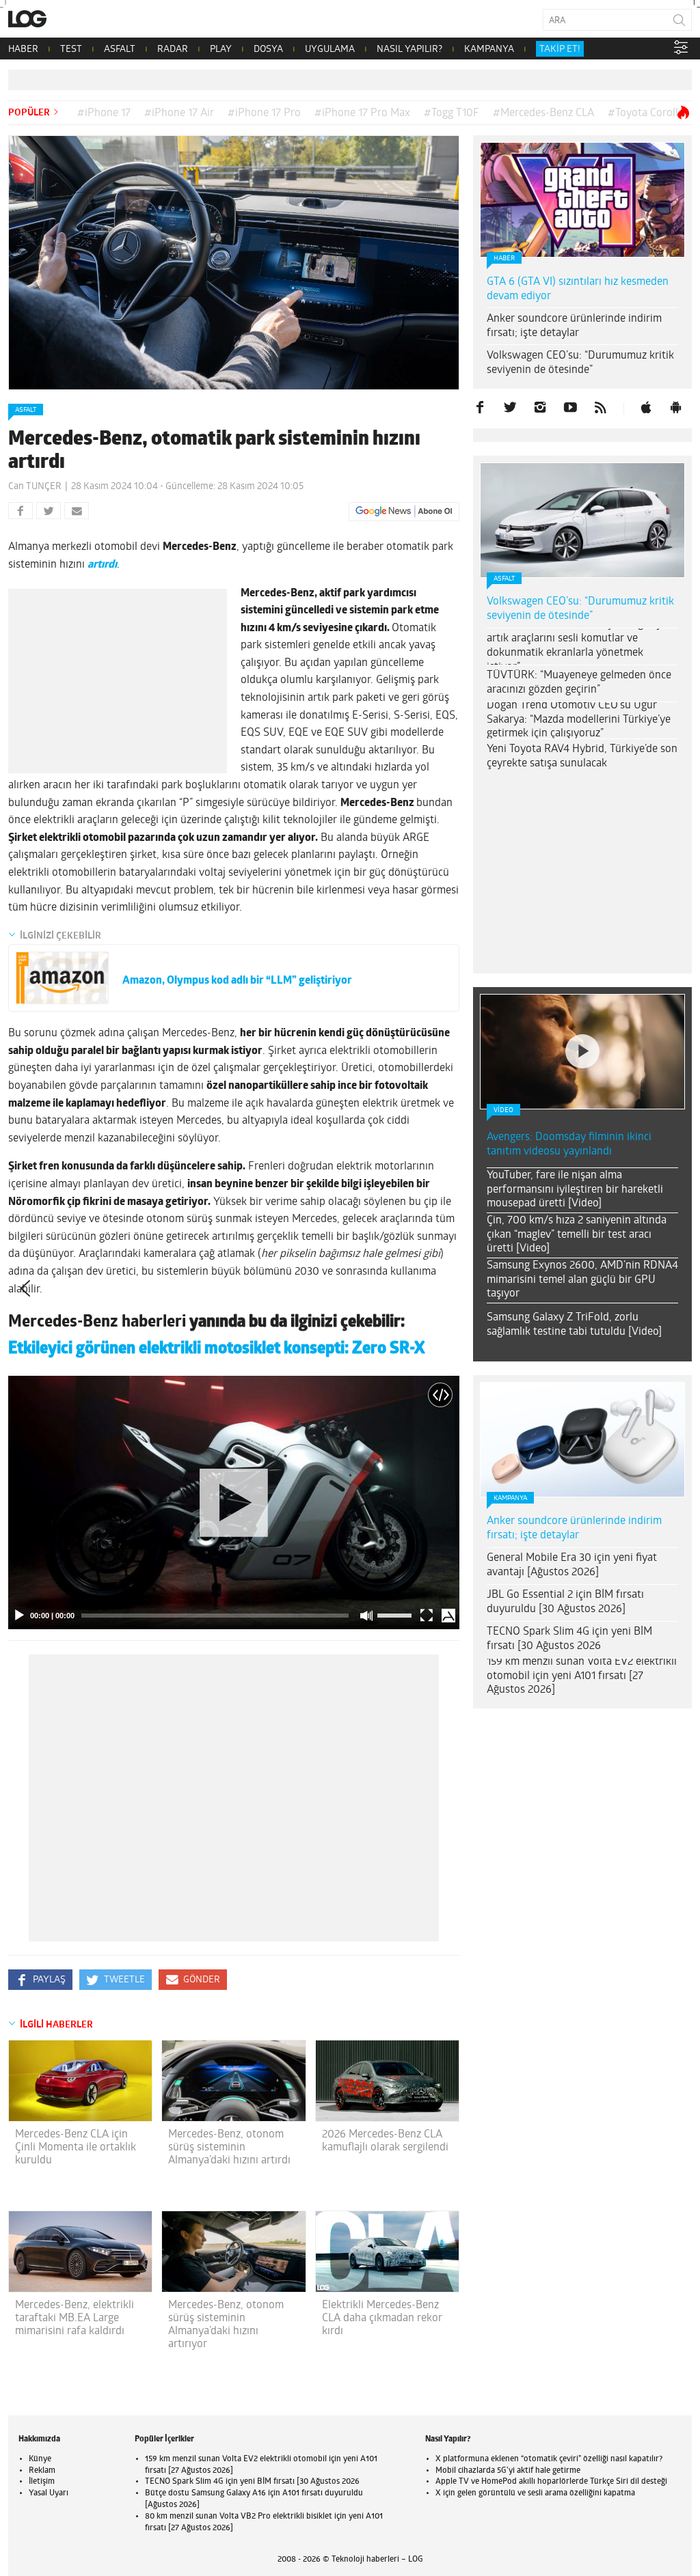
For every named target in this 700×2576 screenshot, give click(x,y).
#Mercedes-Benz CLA (543, 113)
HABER (23, 50)
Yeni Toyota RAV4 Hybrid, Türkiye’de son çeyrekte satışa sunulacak (582, 757)
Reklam (42, 2471)
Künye (40, 2459)
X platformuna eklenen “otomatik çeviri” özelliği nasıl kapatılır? (549, 2459)
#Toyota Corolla (646, 113)
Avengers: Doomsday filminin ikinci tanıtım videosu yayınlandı (569, 1145)
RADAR (173, 50)
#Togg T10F (452, 113)
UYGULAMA (330, 50)
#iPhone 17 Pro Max (362, 113)
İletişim (42, 2482)
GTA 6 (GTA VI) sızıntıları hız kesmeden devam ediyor (578, 289)
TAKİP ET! (560, 50)
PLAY (221, 50)
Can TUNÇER (35, 487)
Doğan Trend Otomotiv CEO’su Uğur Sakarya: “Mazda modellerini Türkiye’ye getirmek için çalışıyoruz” (579, 720)
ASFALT (120, 50)
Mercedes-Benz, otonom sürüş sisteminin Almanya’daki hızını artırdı (229, 2148)
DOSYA (268, 50)
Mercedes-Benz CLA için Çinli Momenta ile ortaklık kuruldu (76, 2148)
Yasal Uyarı (49, 2493)
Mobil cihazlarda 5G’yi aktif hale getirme (508, 2471)
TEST (71, 50)
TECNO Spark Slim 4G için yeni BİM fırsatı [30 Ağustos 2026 (569, 1639)
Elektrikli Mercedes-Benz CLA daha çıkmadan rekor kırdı (382, 2318)
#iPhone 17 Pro (264, 113)
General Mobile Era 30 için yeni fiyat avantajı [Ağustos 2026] (572, 1565)
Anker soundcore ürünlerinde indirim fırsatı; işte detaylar (574, 326)
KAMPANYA (489, 50)
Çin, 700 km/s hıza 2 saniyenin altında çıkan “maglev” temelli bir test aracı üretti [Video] (577, 1235)
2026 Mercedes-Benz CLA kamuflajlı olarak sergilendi (385, 2141)
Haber (504, 259)
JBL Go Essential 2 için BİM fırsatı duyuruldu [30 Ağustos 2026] (565, 1602)
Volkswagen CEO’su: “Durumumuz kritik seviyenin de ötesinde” (580, 363)
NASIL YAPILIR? (409, 50)
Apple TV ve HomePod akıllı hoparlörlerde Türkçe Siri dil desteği (551, 2482)
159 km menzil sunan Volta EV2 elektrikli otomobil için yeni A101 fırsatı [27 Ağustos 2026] (582, 1676)
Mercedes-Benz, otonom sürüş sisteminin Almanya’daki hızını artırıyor (226, 2325)
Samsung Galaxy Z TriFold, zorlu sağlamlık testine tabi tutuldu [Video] (574, 1325)
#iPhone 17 (104, 113)
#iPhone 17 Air (179, 113)
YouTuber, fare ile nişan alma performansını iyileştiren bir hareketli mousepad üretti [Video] (575, 1190)
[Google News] (404, 512)
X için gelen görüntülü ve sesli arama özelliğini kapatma (535, 2493)
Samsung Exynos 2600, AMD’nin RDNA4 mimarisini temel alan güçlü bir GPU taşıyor (582, 1280)
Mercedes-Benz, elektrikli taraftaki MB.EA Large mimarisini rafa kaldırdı (75, 2318)
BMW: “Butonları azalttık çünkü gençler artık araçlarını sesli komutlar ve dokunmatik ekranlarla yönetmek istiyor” (579, 646)
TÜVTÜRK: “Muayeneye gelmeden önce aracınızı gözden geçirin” (579, 683)
